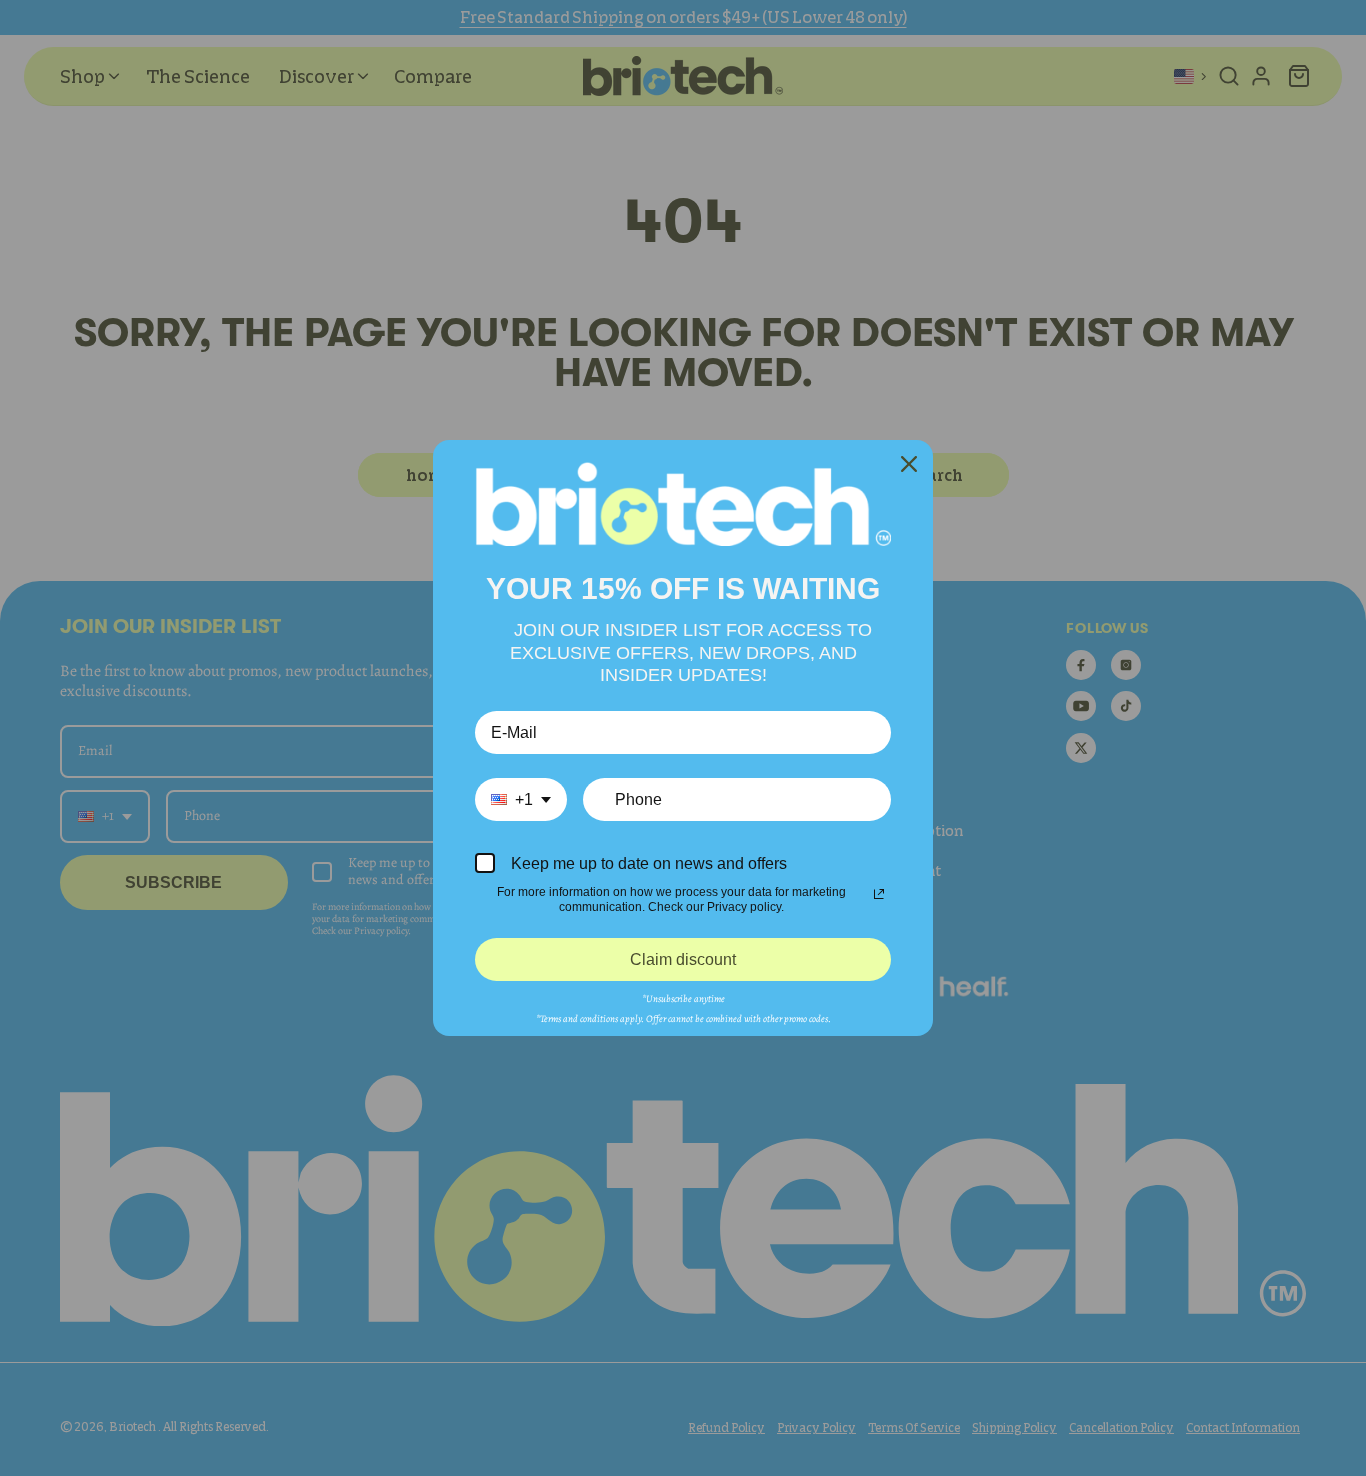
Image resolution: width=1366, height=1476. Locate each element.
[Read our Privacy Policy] (879, 894)
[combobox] (521, 799)
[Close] (909, 464)
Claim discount (683, 959)
